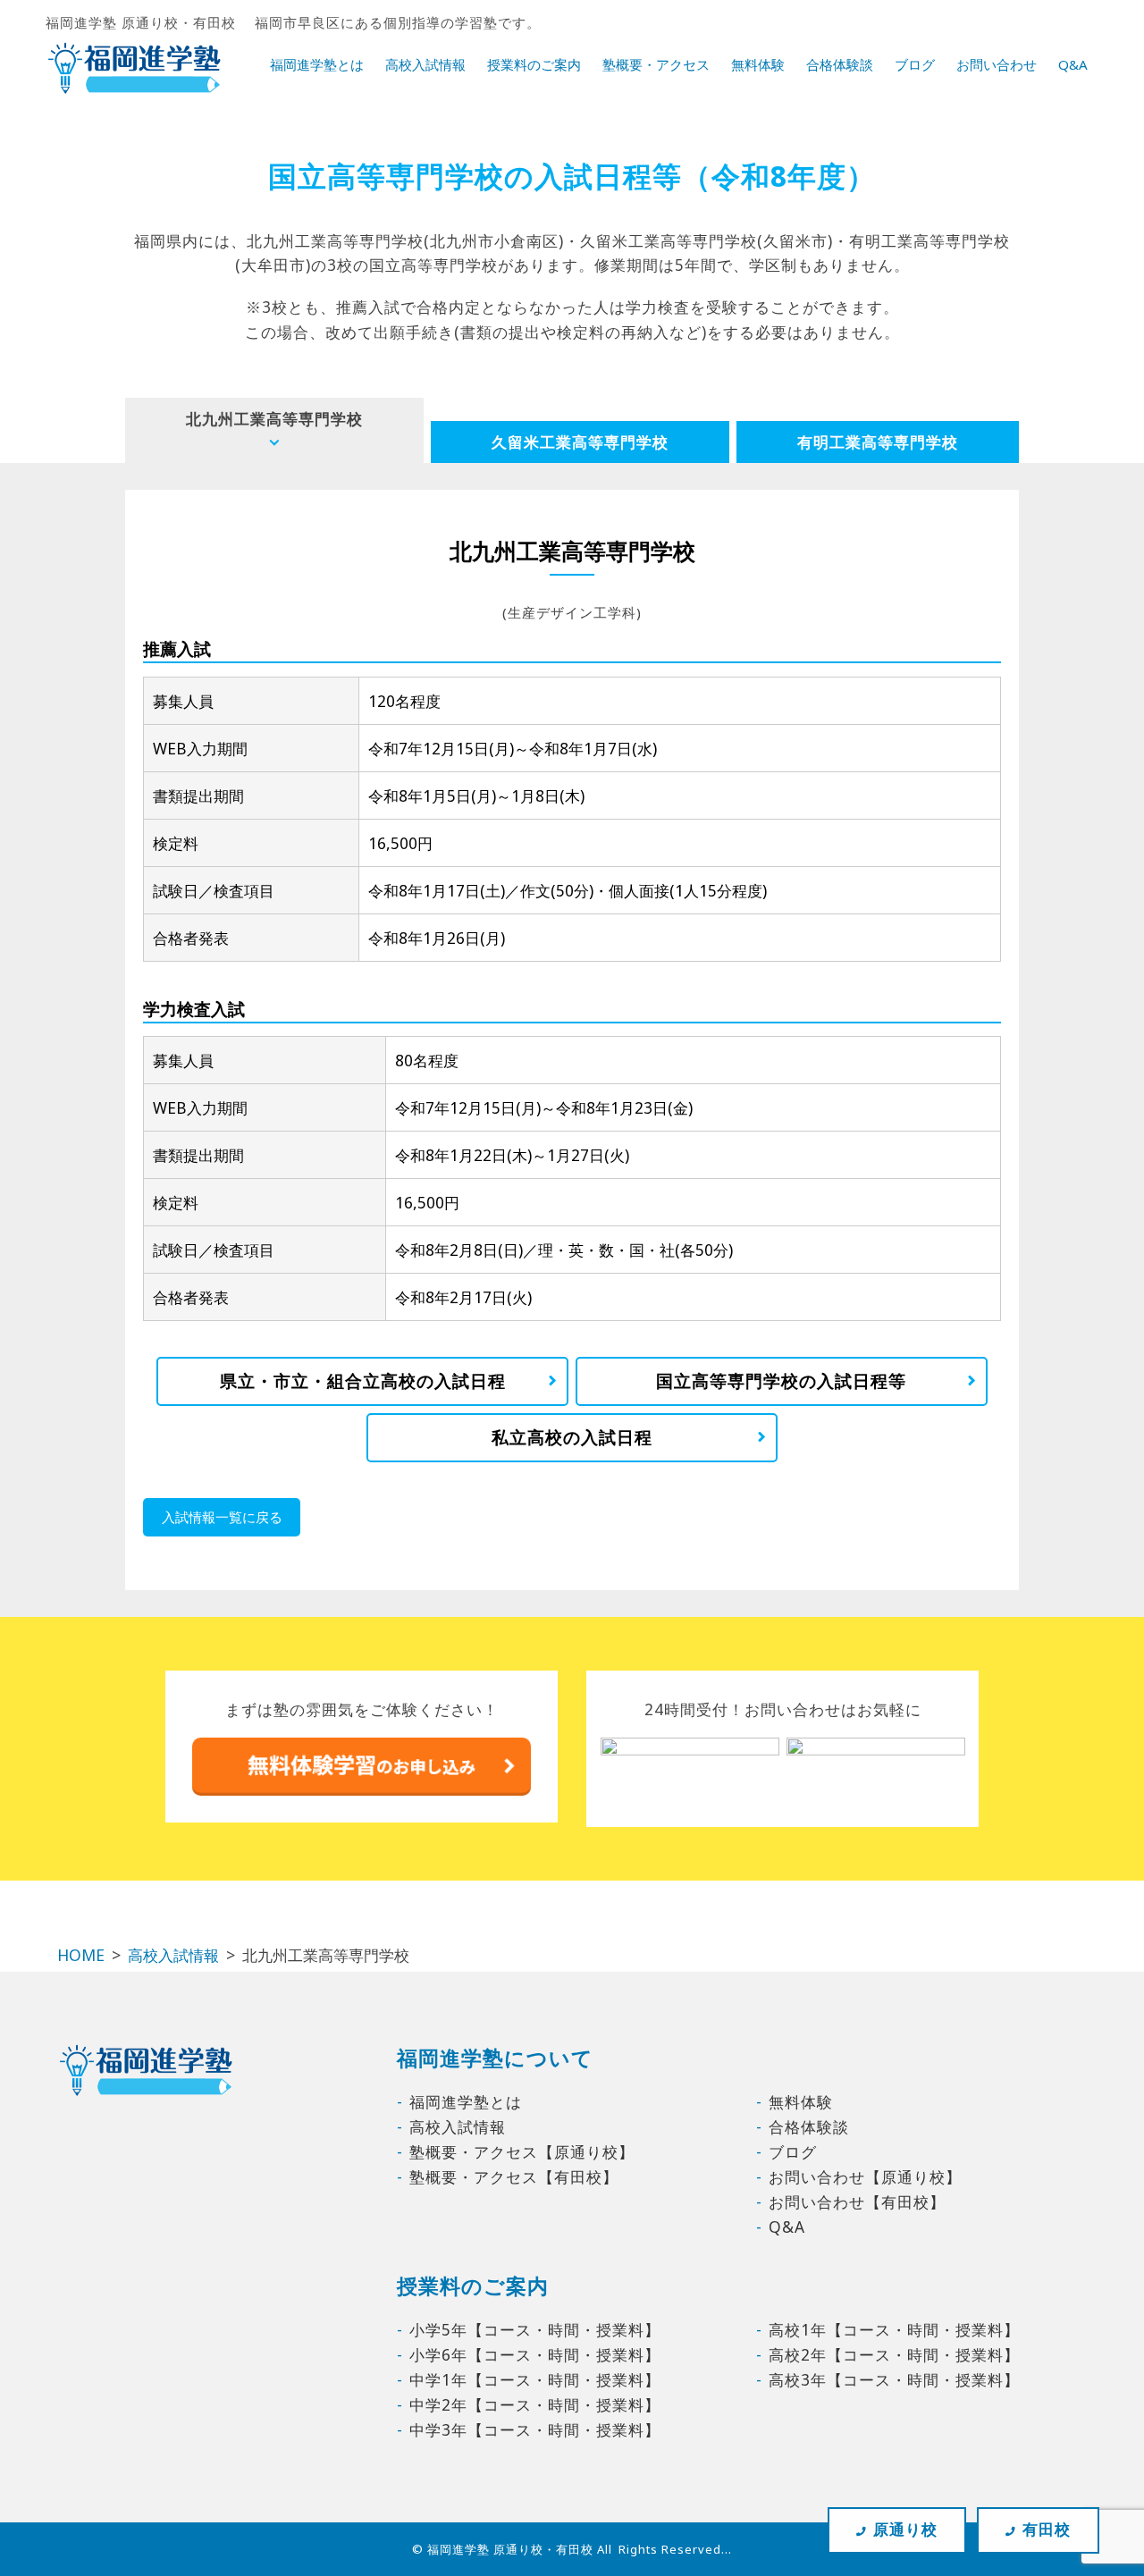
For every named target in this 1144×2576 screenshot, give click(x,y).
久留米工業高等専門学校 (580, 442)
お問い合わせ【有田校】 (857, 2201)
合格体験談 (840, 64)
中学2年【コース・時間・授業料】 (535, 2404)
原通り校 (905, 2529)
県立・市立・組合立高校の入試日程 (363, 1381)
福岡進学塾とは (317, 64)
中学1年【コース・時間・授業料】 (535, 2379)
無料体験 (758, 64)
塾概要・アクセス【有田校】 (514, 2176)
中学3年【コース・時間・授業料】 (535, 2429)
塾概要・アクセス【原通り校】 (522, 2151)
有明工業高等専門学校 (878, 442)
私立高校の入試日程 (572, 1437)
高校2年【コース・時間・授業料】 (894, 2354)
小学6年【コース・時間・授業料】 (535, 2354)
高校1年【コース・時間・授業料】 (894, 2329)
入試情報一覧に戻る (222, 1517)
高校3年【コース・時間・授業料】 (894, 2379)
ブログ (915, 64)
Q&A (1073, 64)
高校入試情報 (425, 64)
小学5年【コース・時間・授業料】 (535, 2329)
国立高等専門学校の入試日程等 (781, 1381)
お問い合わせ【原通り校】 (865, 2176)
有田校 (1047, 2529)
